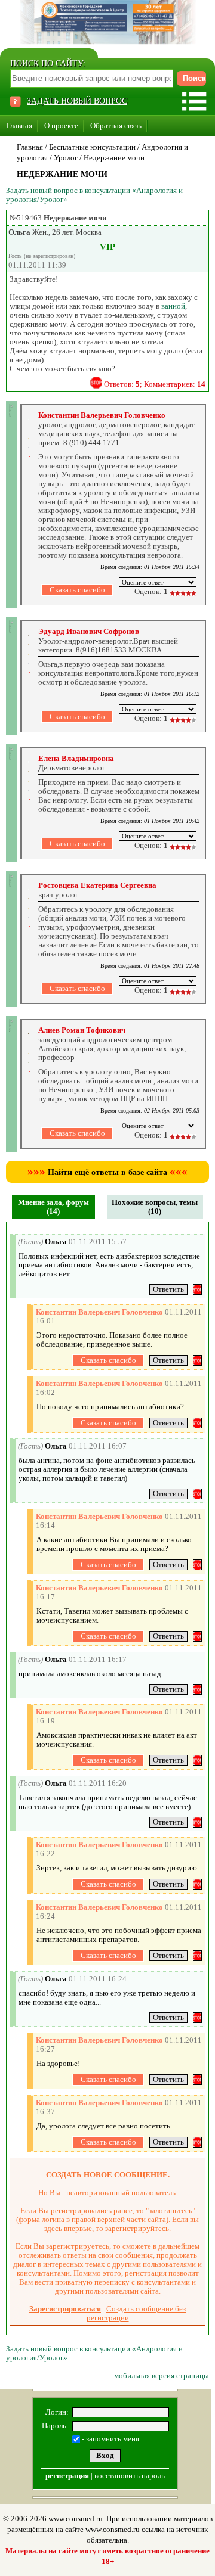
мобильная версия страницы (162, 2375)
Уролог (66, 158)
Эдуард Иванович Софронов (89, 631)
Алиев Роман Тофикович (82, 1030)
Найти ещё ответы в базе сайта (107, 1172)
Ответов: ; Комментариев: (155, 384)
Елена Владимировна (76, 758)
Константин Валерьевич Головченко (102, 415)
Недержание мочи (114, 158)
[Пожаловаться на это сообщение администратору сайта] (96, 383)
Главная (19, 125)
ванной (173, 306)
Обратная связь (116, 125)
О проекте (61, 125)
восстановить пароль (130, 2476)
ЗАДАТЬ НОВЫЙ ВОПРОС (77, 101)
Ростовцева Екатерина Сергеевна (97, 885)
